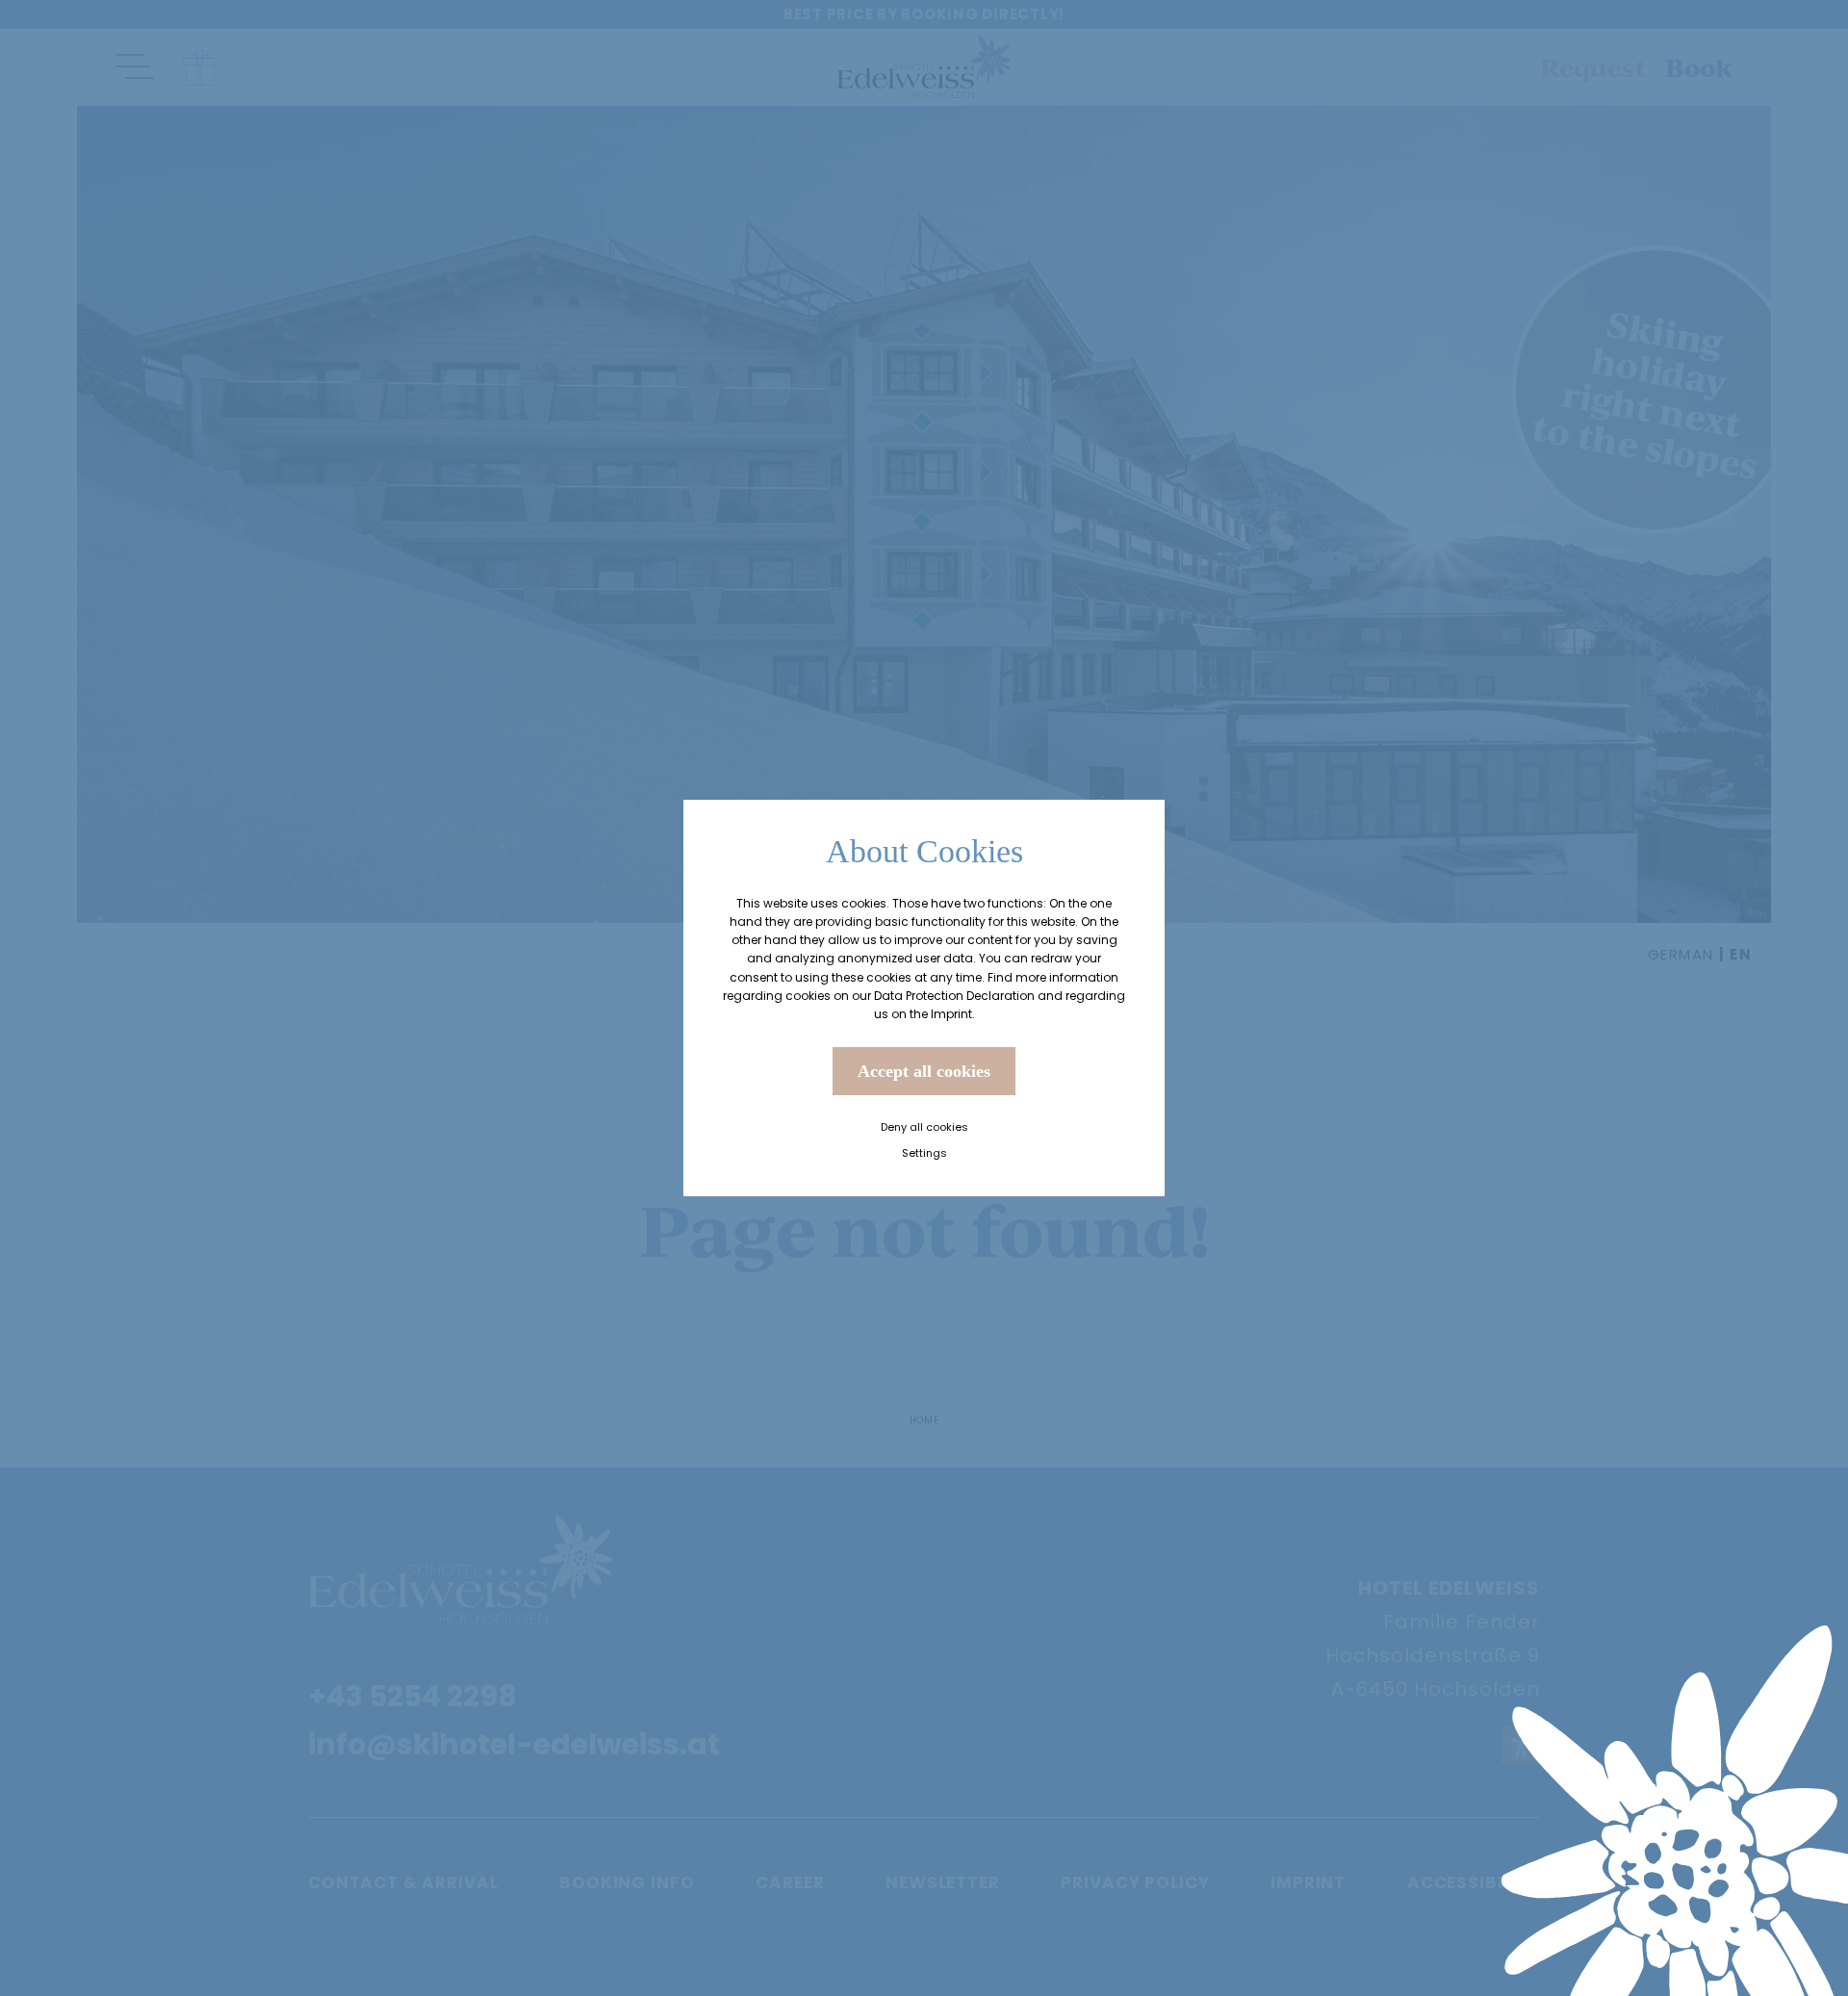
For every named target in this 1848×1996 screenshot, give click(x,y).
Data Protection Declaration (954, 996)
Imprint (951, 1014)
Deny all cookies (924, 1127)
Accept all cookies (924, 1071)
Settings (924, 1153)
